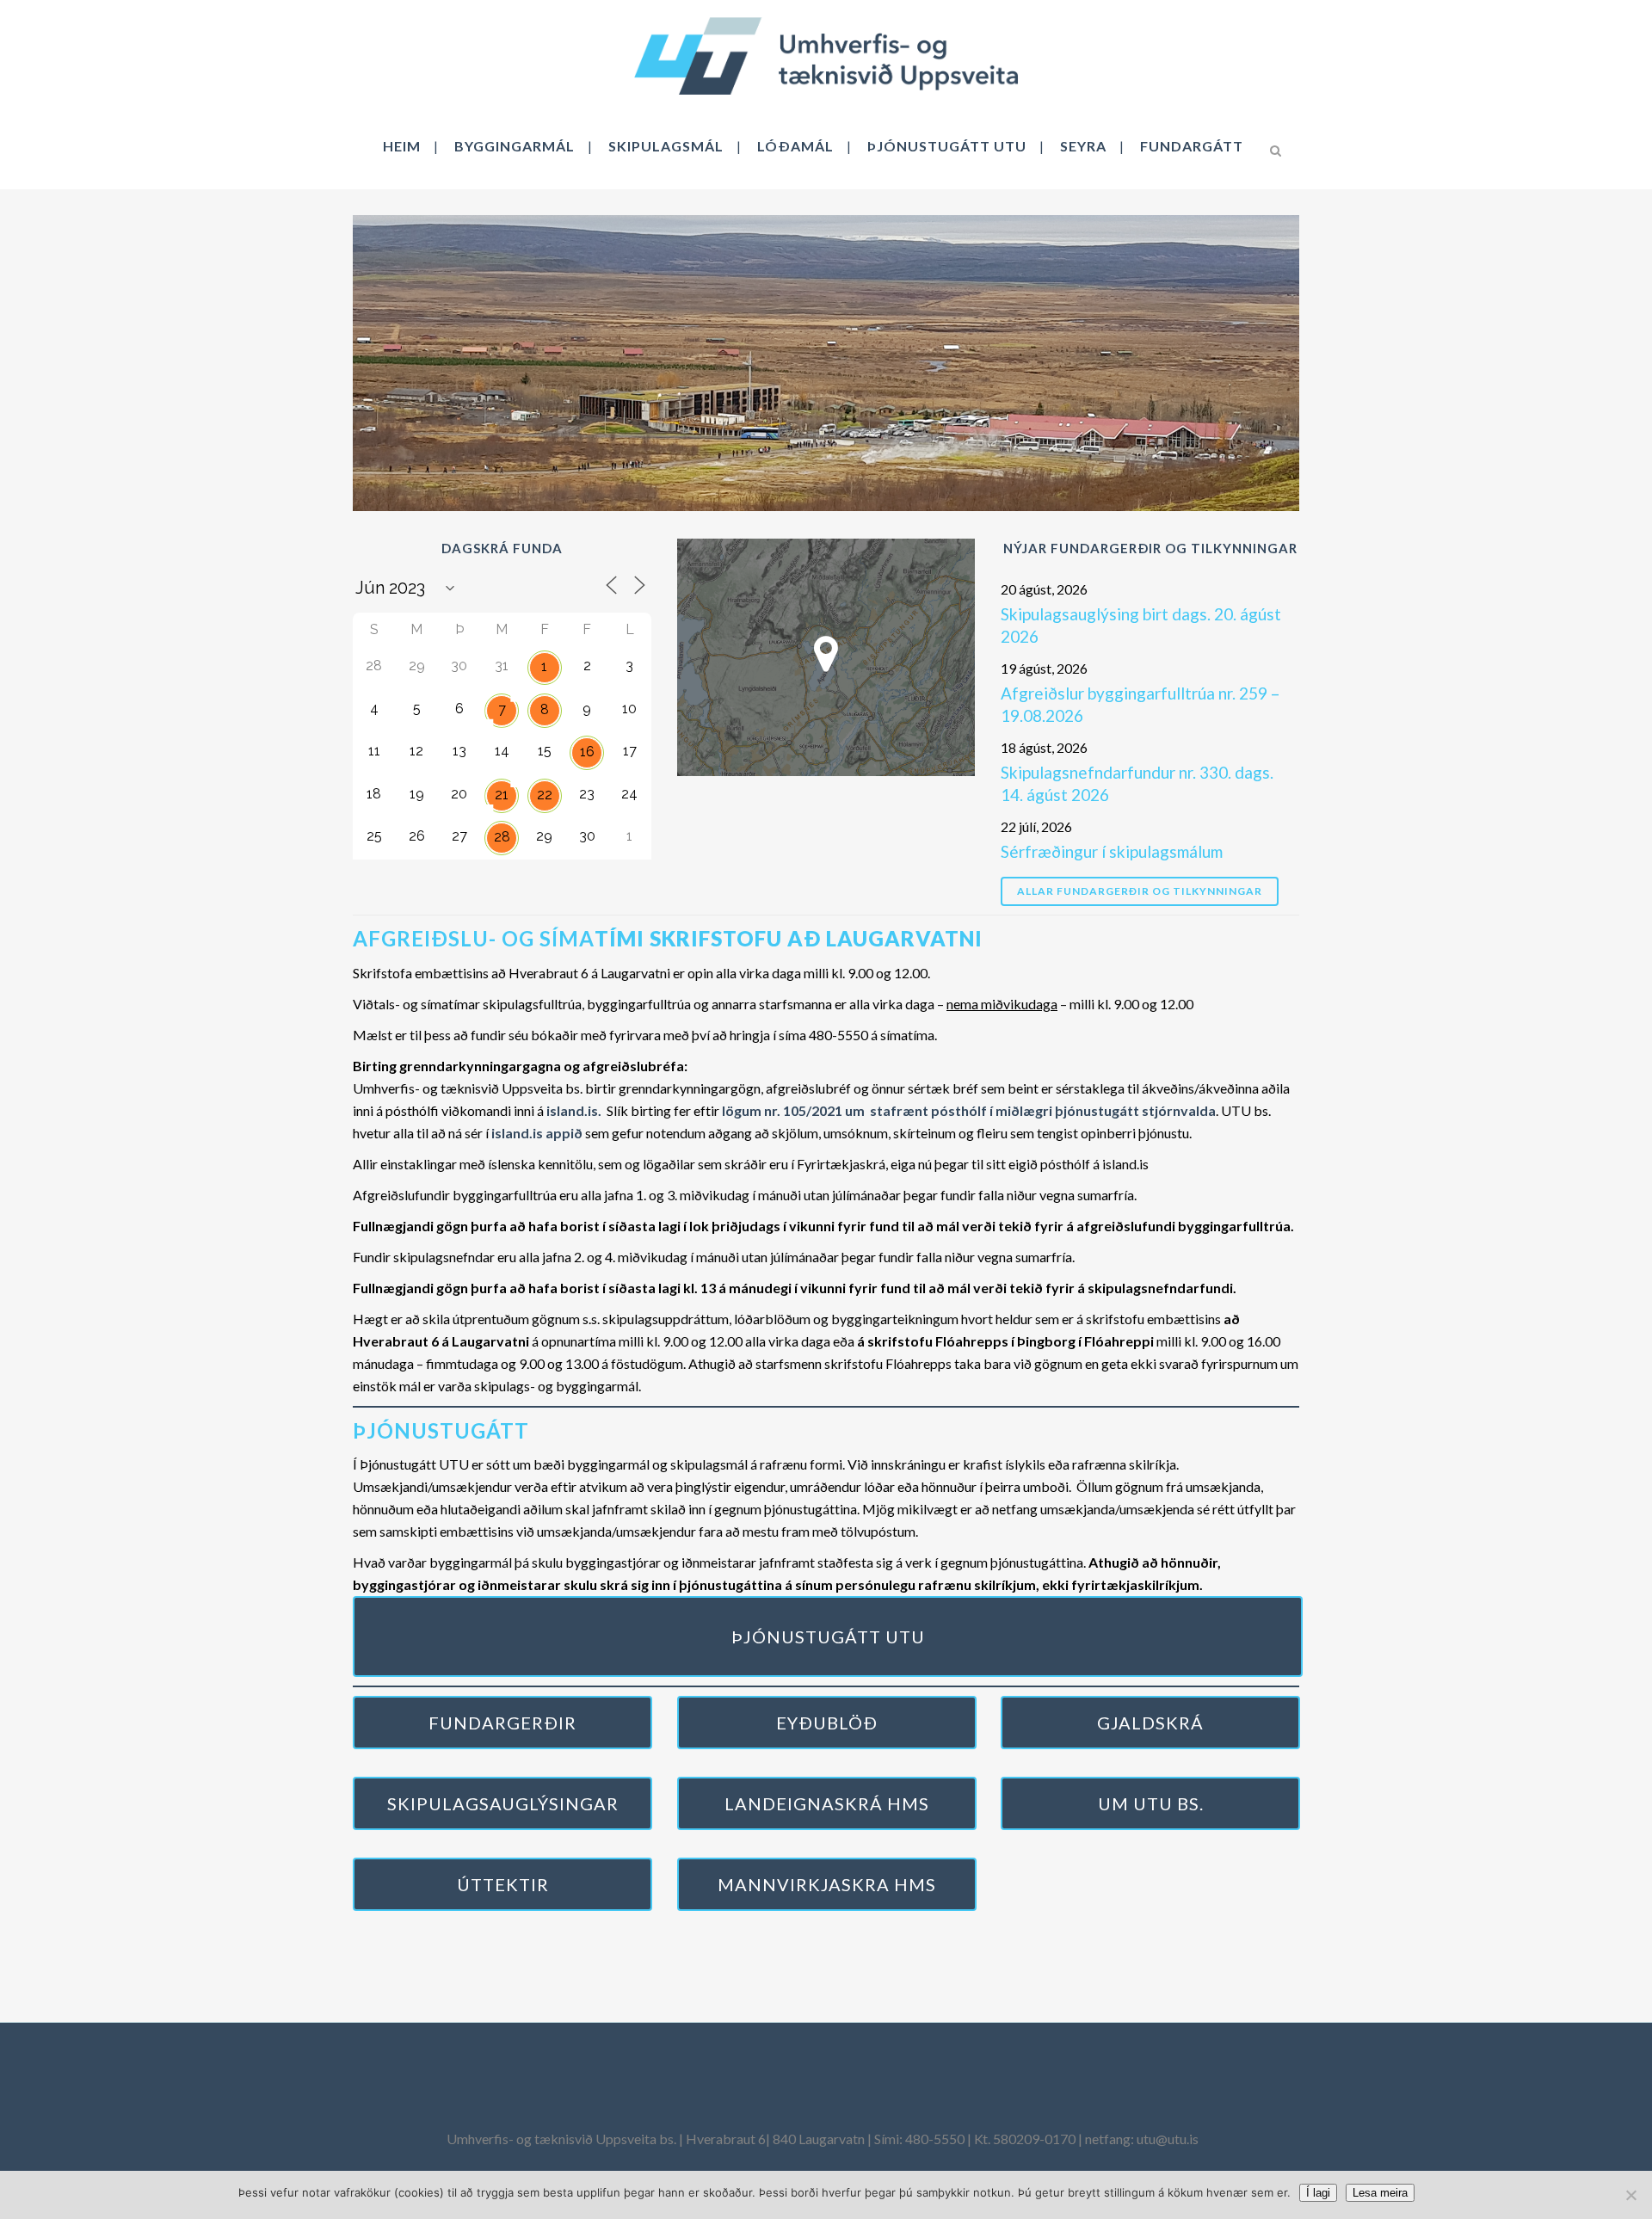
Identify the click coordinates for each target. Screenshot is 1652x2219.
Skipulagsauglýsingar (503, 1803)
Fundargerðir (502, 1723)
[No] (1630, 2195)
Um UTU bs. (1151, 1803)
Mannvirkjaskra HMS (827, 1884)
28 (502, 837)
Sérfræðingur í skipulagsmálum (1112, 851)
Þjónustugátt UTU (828, 1637)
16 (587, 752)
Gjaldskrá (1150, 1723)
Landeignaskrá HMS (827, 1803)
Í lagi (1318, 2193)
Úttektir (503, 1884)
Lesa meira (1380, 2193)
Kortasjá (826, 657)
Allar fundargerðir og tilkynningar (1140, 891)
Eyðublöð (827, 1723)
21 (502, 795)
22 (545, 795)
